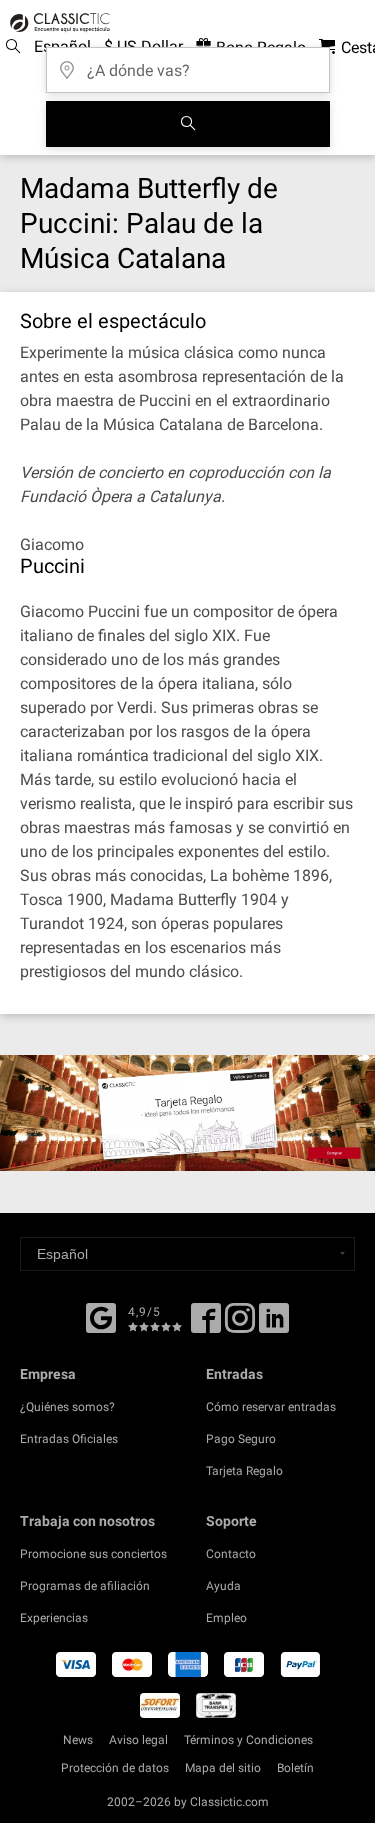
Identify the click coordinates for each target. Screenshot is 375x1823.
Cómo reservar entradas (271, 1407)
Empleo (226, 1618)
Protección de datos (115, 1768)
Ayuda (223, 1586)
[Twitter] (240, 1325)
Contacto (231, 1554)
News (78, 1740)
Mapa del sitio (223, 1768)
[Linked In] (274, 1325)
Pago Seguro (241, 1439)
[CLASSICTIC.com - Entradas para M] (57, 23)
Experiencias (54, 1618)
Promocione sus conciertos (93, 1554)
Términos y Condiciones (248, 1740)
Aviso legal (138, 1740)
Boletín (295, 1768)
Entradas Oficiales (69, 1439)
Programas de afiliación (85, 1586)
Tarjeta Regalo (244, 1471)
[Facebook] (101, 1316)
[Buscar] (188, 124)
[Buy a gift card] (187, 1113)
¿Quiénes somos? (67, 1407)
